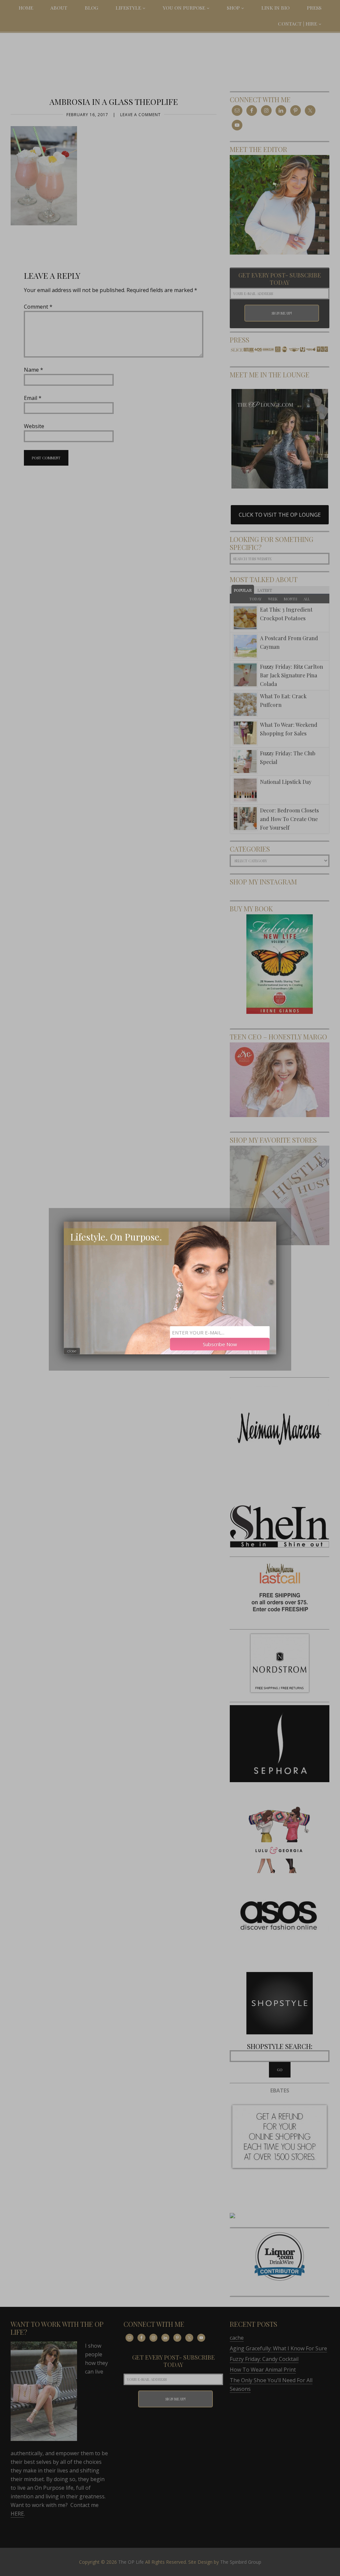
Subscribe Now (220, 1344)
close (72, 1351)
